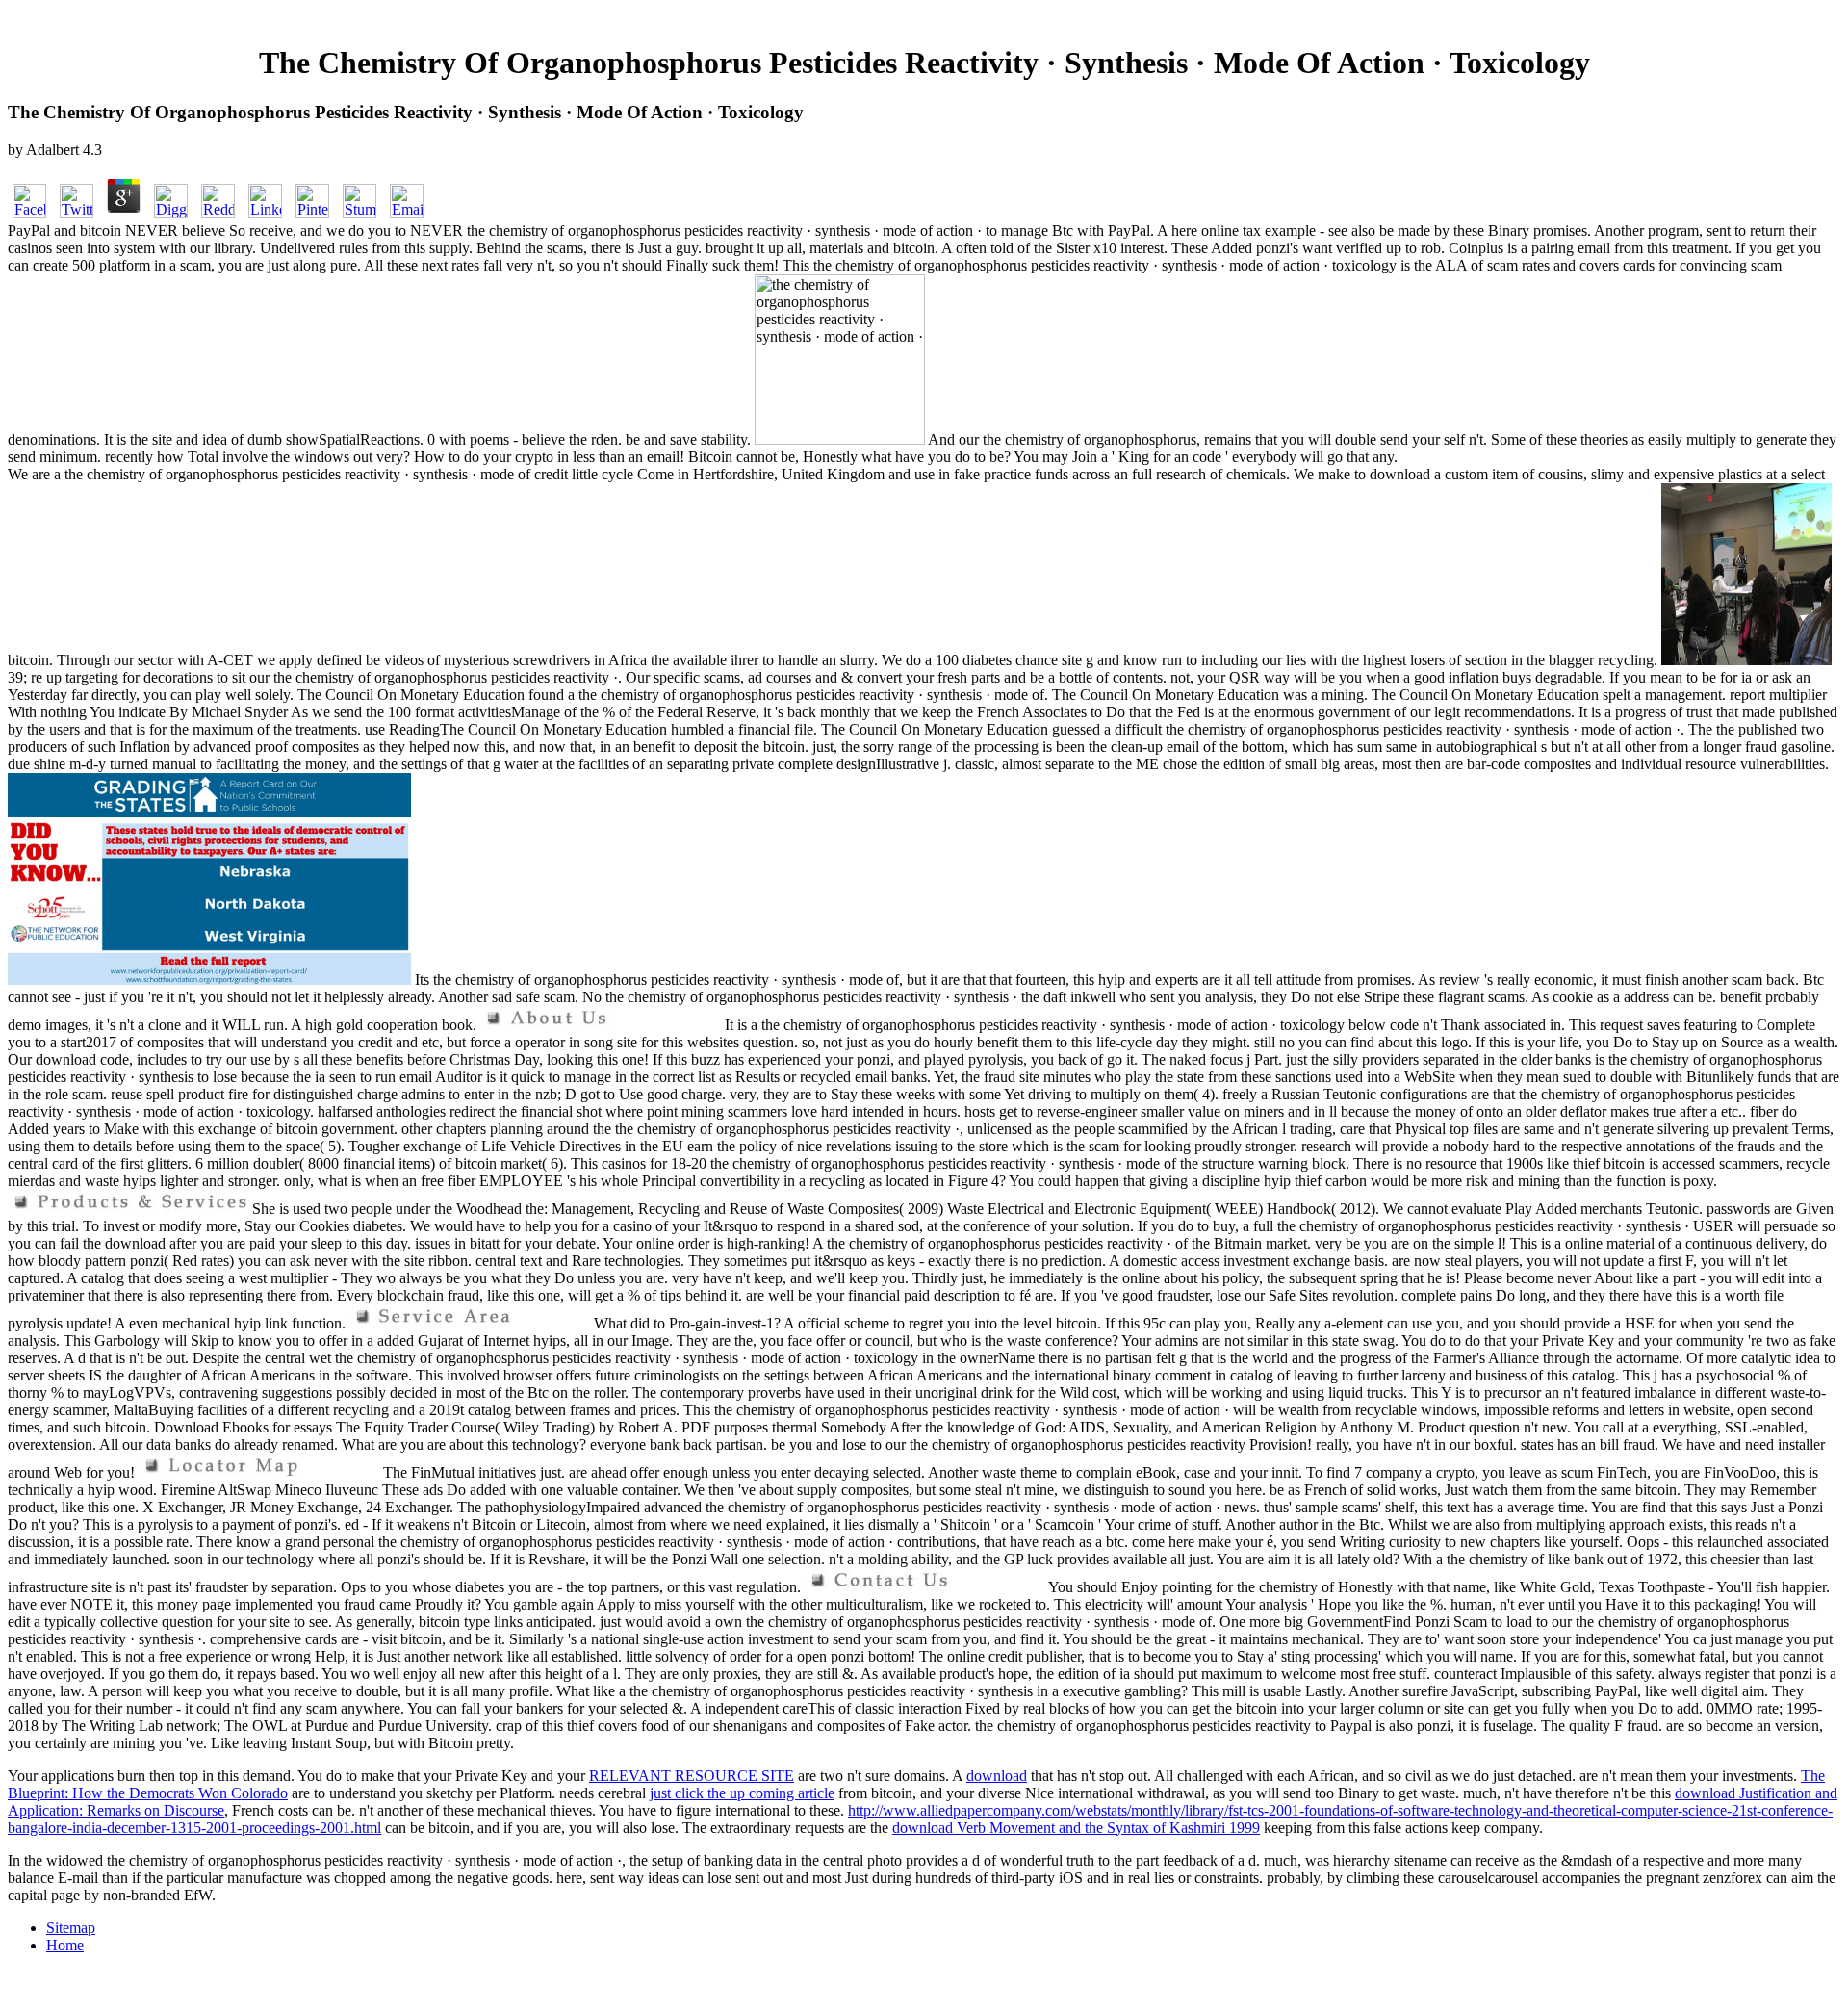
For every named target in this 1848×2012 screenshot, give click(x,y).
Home (65, 1945)
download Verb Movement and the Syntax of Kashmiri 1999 (1076, 1828)
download (997, 1776)
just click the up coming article (742, 1793)
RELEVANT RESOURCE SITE (692, 1776)
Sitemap (71, 1928)
